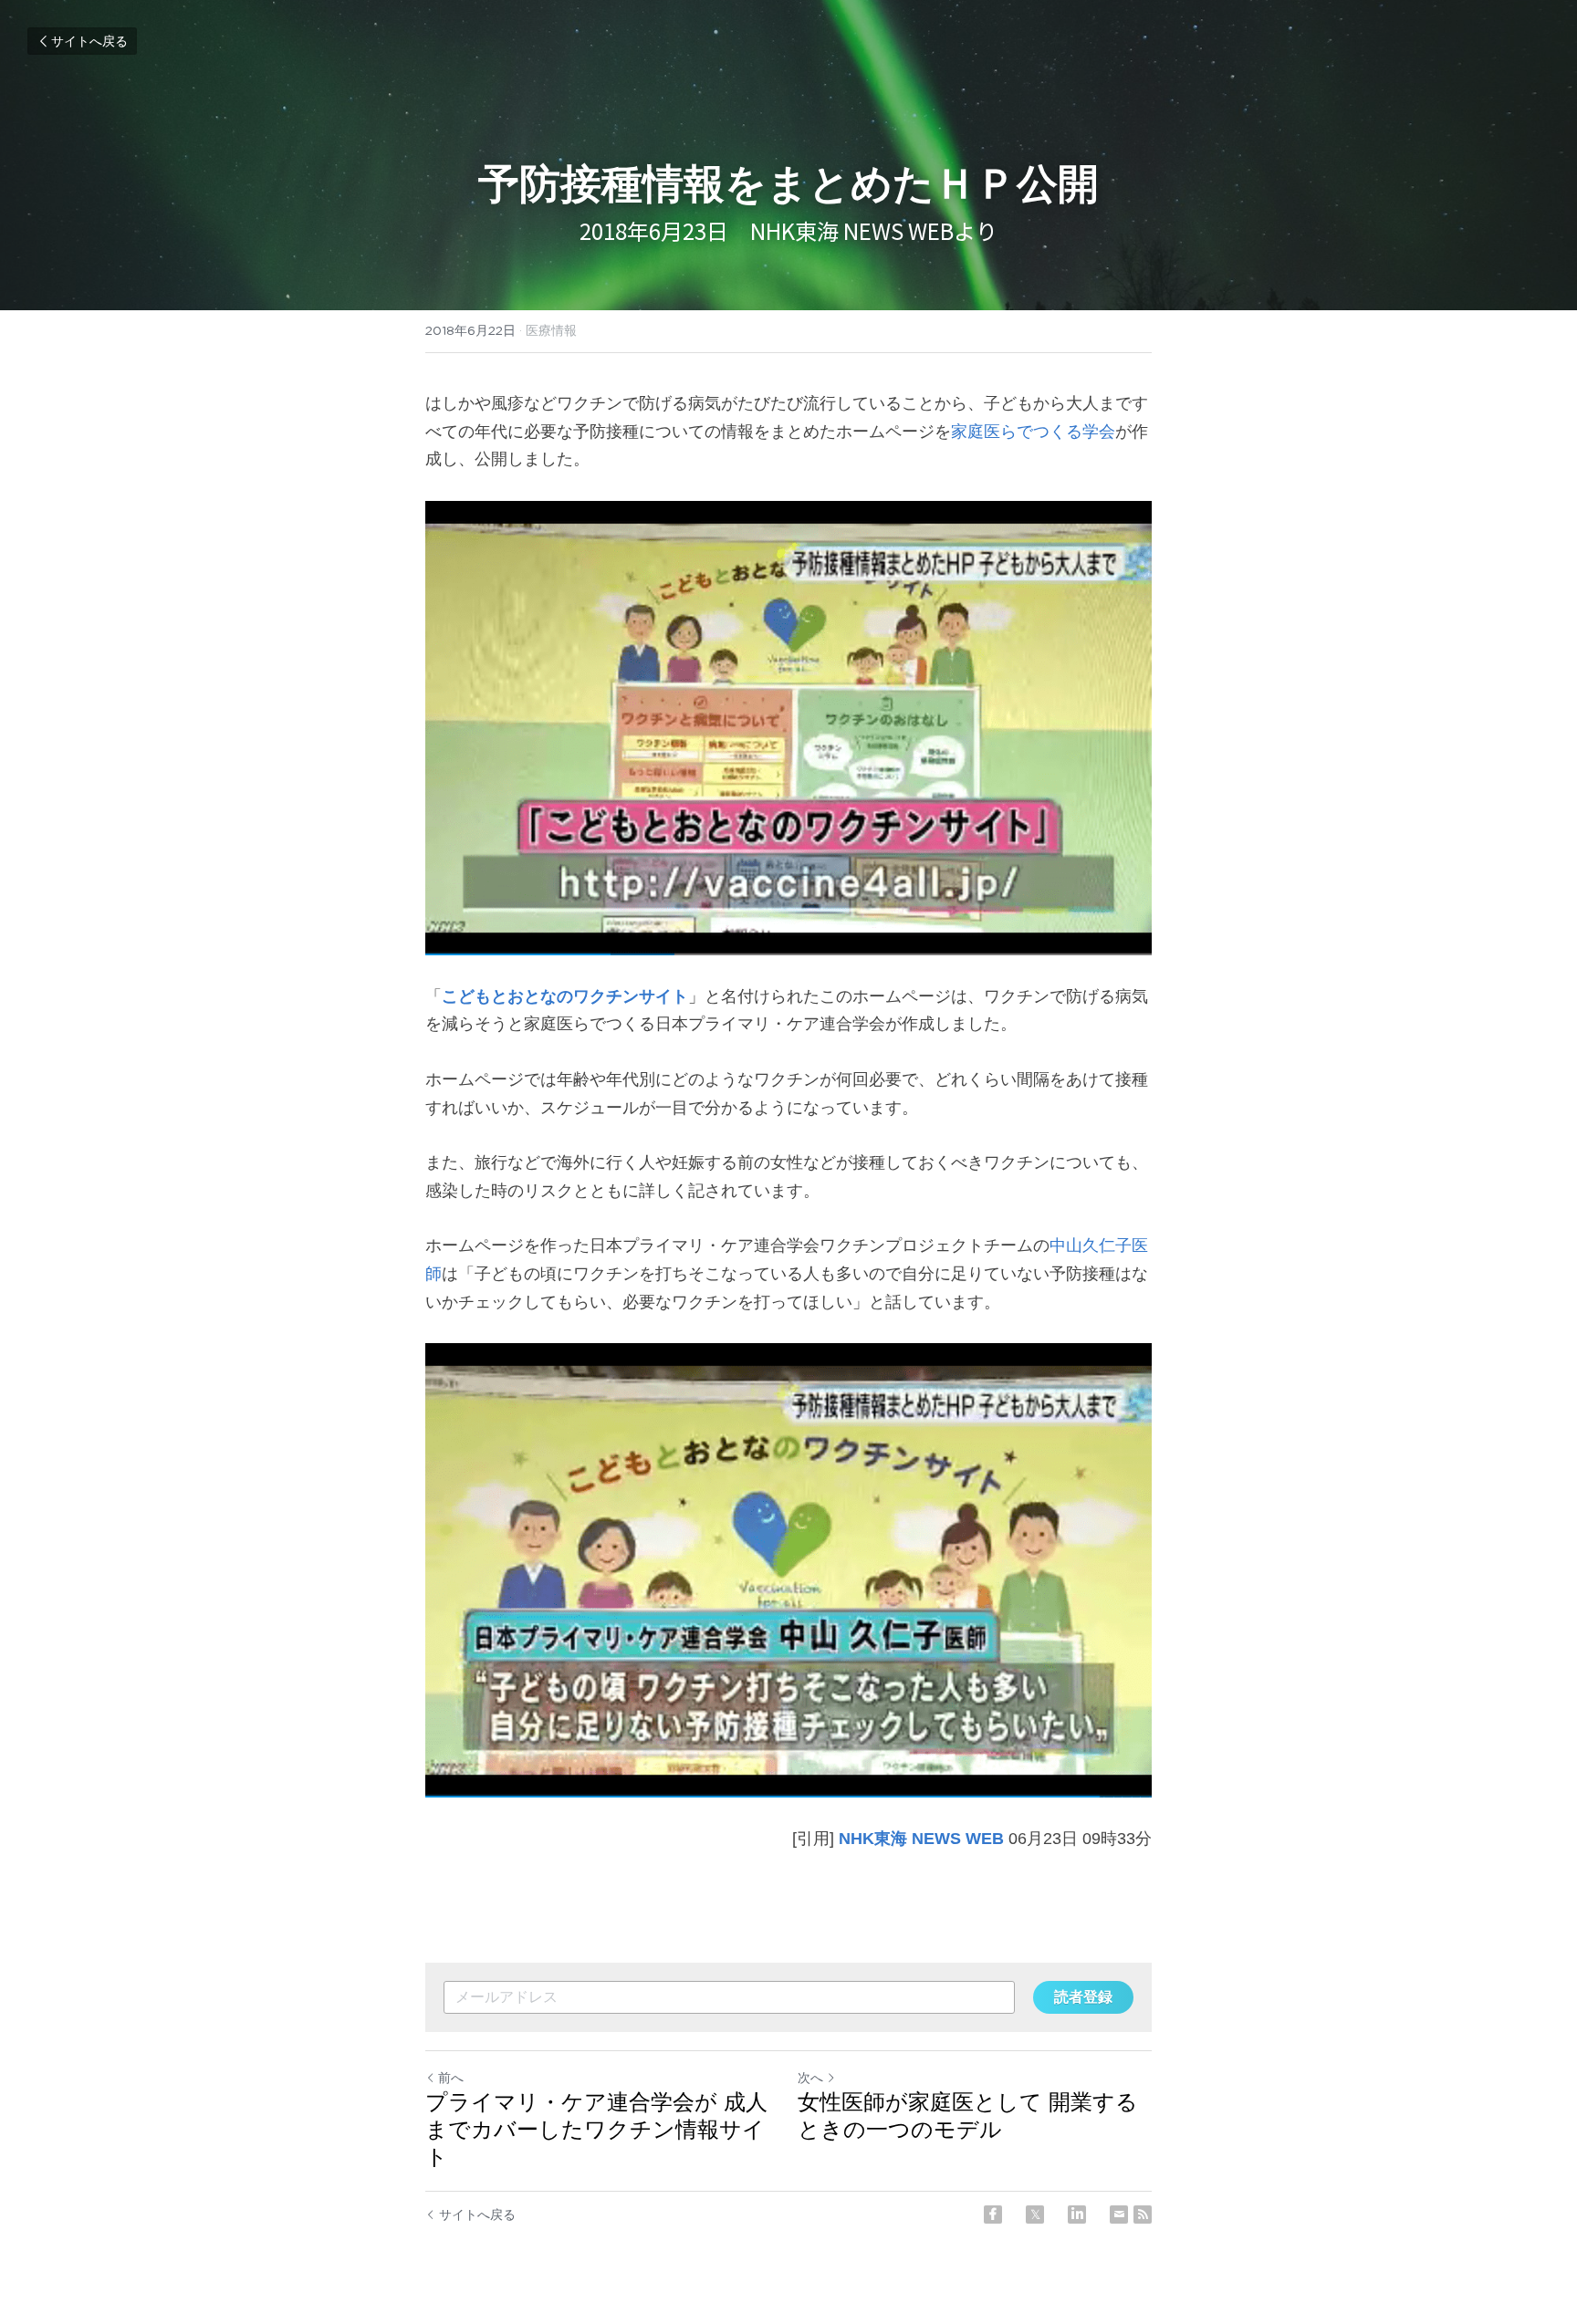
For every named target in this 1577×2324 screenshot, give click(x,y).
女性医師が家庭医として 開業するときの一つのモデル (968, 2116)
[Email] (1119, 2215)
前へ (451, 2078)
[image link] (788, 728)
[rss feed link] (1143, 2215)
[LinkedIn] (1077, 2215)
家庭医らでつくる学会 (1033, 432)
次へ (810, 2078)
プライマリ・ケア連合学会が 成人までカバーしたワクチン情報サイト (596, 2129)
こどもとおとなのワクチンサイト (565, 996)
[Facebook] (993, 2215)
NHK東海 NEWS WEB (921, 1839)
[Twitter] (1035, 2215)
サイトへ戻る (89, 41)
